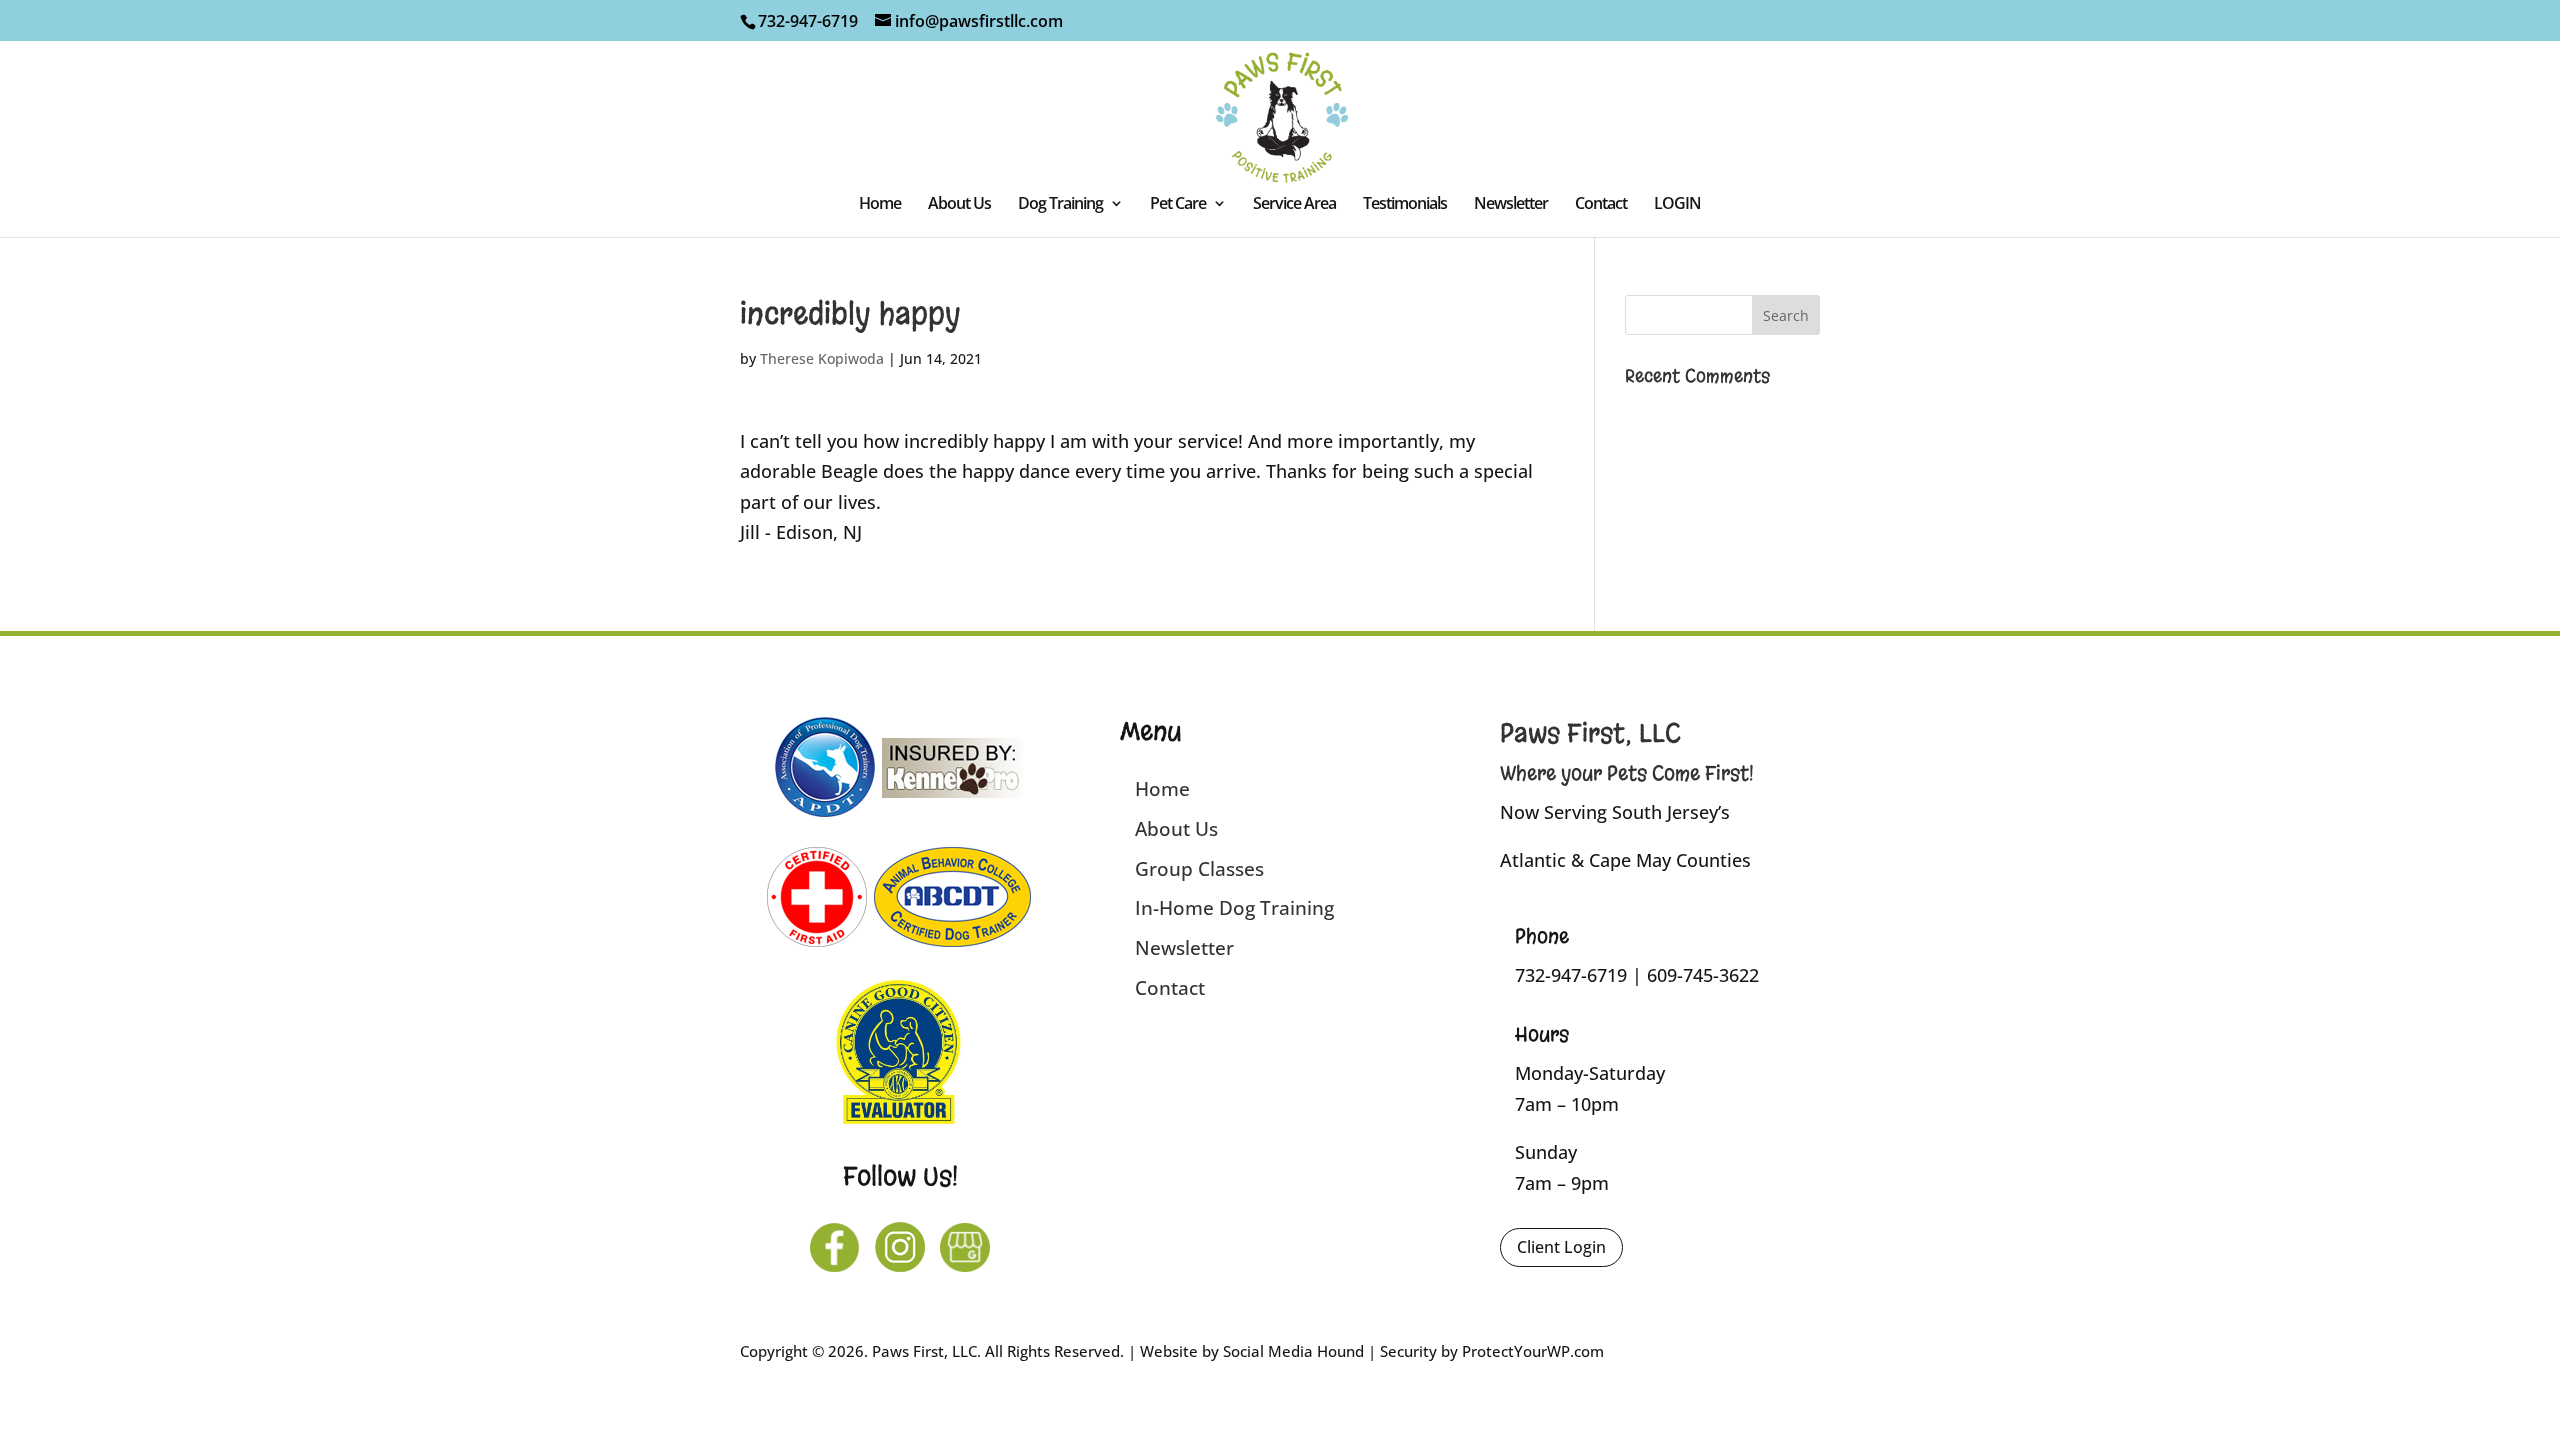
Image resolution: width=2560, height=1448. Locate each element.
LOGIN (1677, 205)
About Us (959, 205)
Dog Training (1060, 205)
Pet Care (1178, 205)
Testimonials (1405, 205)
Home (880, 205)
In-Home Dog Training (1234, 908)
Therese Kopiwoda (822, 358)
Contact (1601, 205)
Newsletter (1511, 205)
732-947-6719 (808, 21)
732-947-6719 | (1581, 975)
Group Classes (1199, 869)
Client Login (1561, 1247)
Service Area (1294, 205)
